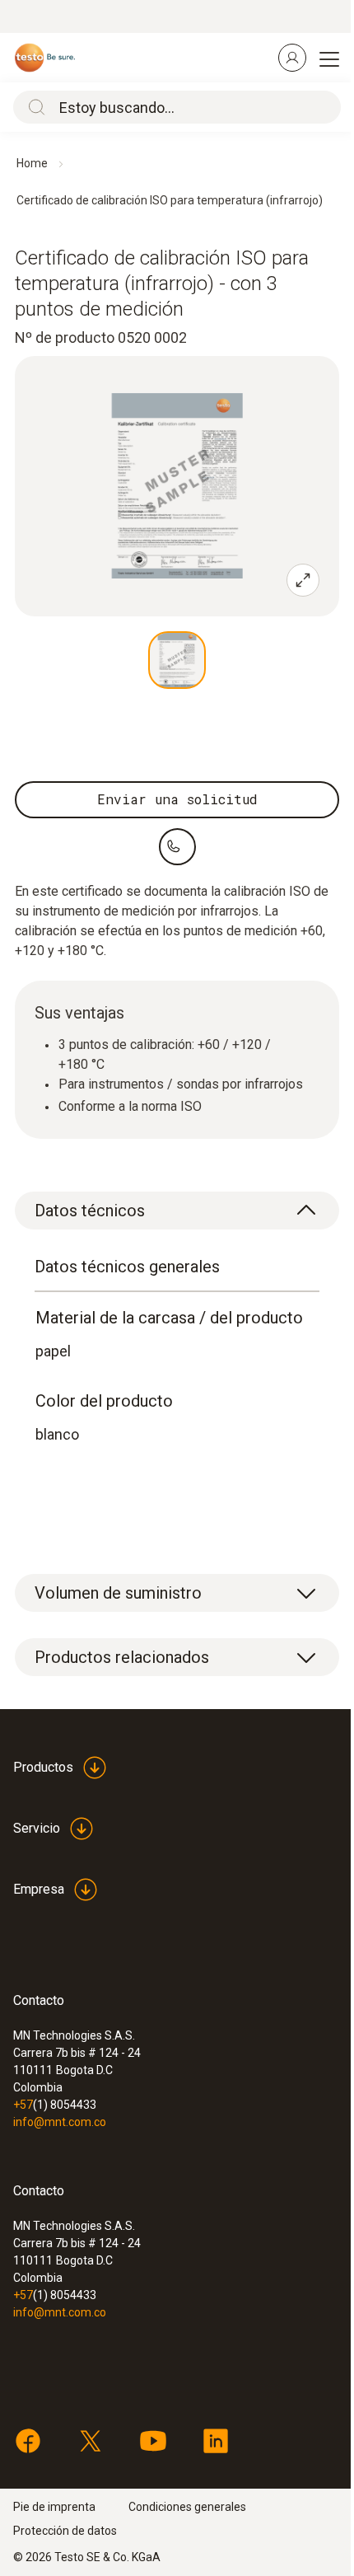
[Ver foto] (177, 660)
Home (32, 163)
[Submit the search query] (33, 107)
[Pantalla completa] (303, 580)
